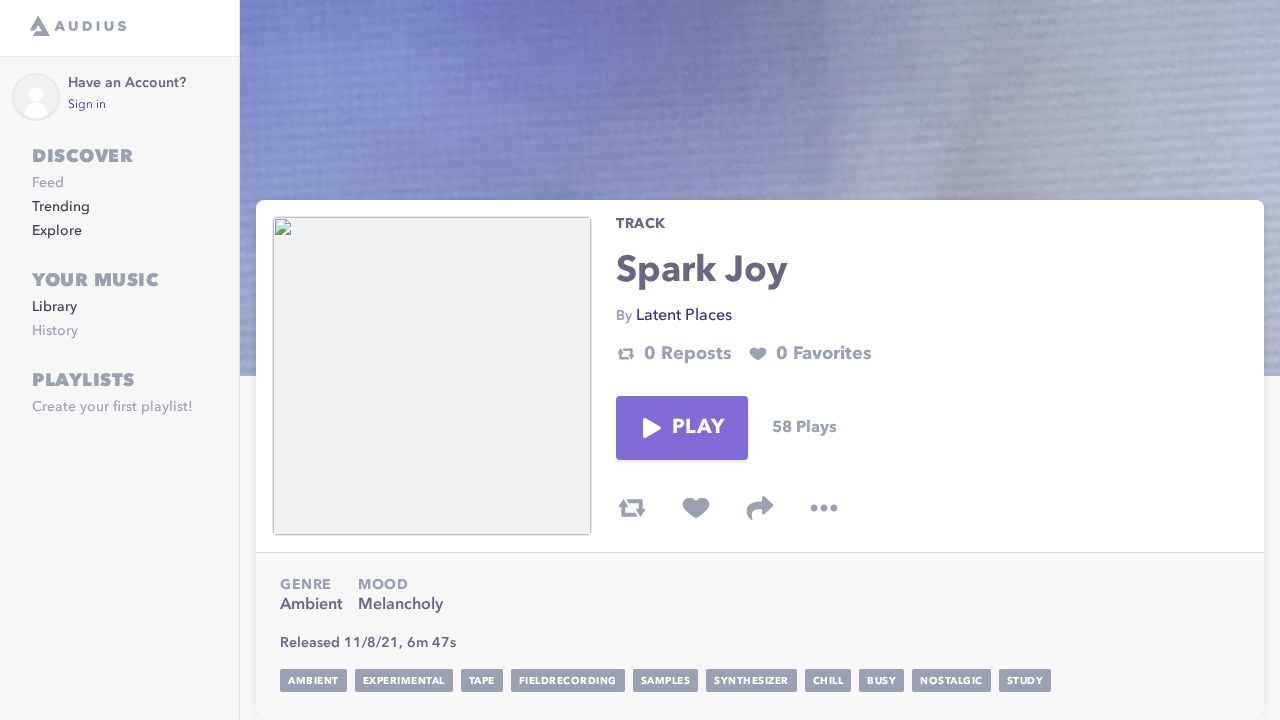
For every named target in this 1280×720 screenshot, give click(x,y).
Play (698, 428)
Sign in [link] (87, 105)
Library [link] (54, 307)
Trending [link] (61, 207)
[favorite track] (696, 508)
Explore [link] (57, 231)
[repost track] (632, 508)
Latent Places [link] (684, 316)
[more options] (824, 508)
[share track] (760, 508)
